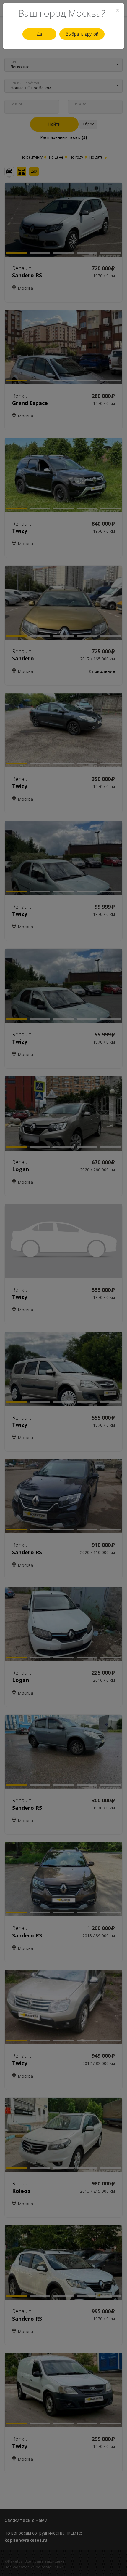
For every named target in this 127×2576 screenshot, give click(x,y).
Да (39, 34)
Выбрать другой (82, 34)
